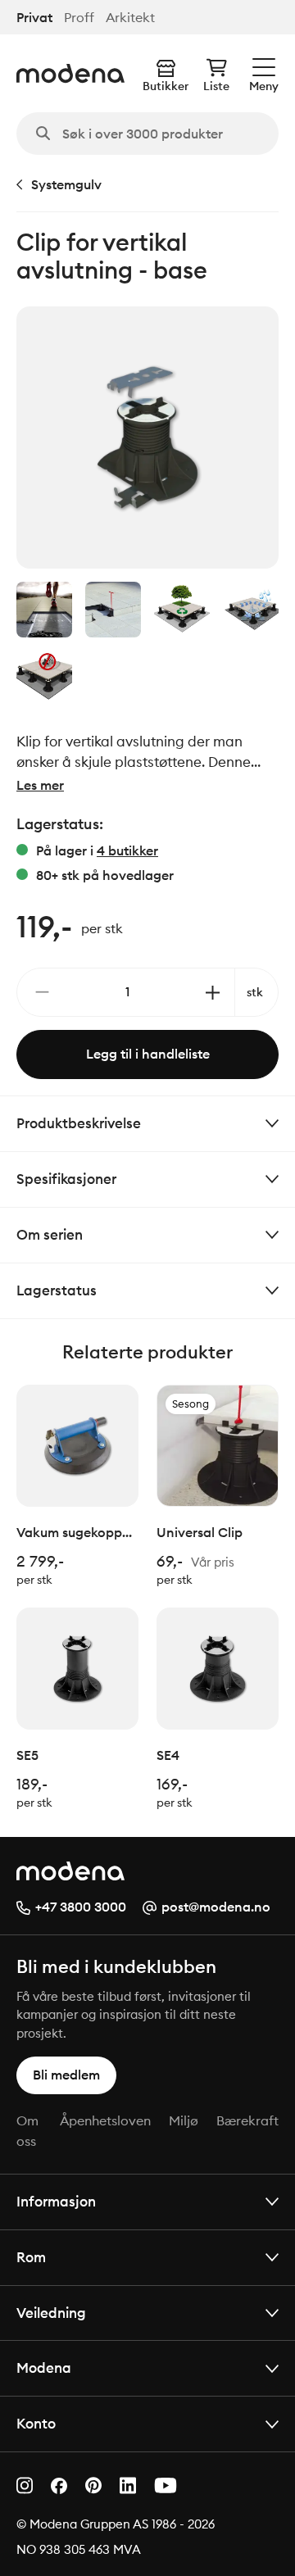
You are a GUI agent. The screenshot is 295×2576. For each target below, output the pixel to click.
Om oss (27, 2131)
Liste (216, 86)
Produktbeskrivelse (79, 1123)
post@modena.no (216, 1907)
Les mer (40, 785)
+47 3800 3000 (81, 1907)
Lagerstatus (57, 1290)
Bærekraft (247, 2120)
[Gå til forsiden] (70, 73)
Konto (36, 2423)
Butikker (166, 86)
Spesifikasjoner (66, 1179)
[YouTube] (166, 2485)
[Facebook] (59, 2486)
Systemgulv (66, 184)
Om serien (50, 1234)
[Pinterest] (93, 2485)
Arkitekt (130, 18)
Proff (79, 18)
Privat (34, 18)
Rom (31, 2257)
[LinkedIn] (128, 2485)
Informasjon (56, 2201)
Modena (44, 2367)
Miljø (184, 2120)
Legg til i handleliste (148, 1054)
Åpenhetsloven (105, 2120)
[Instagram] (25, 2485)
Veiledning (51, 2313)
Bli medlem (66, 2075)
